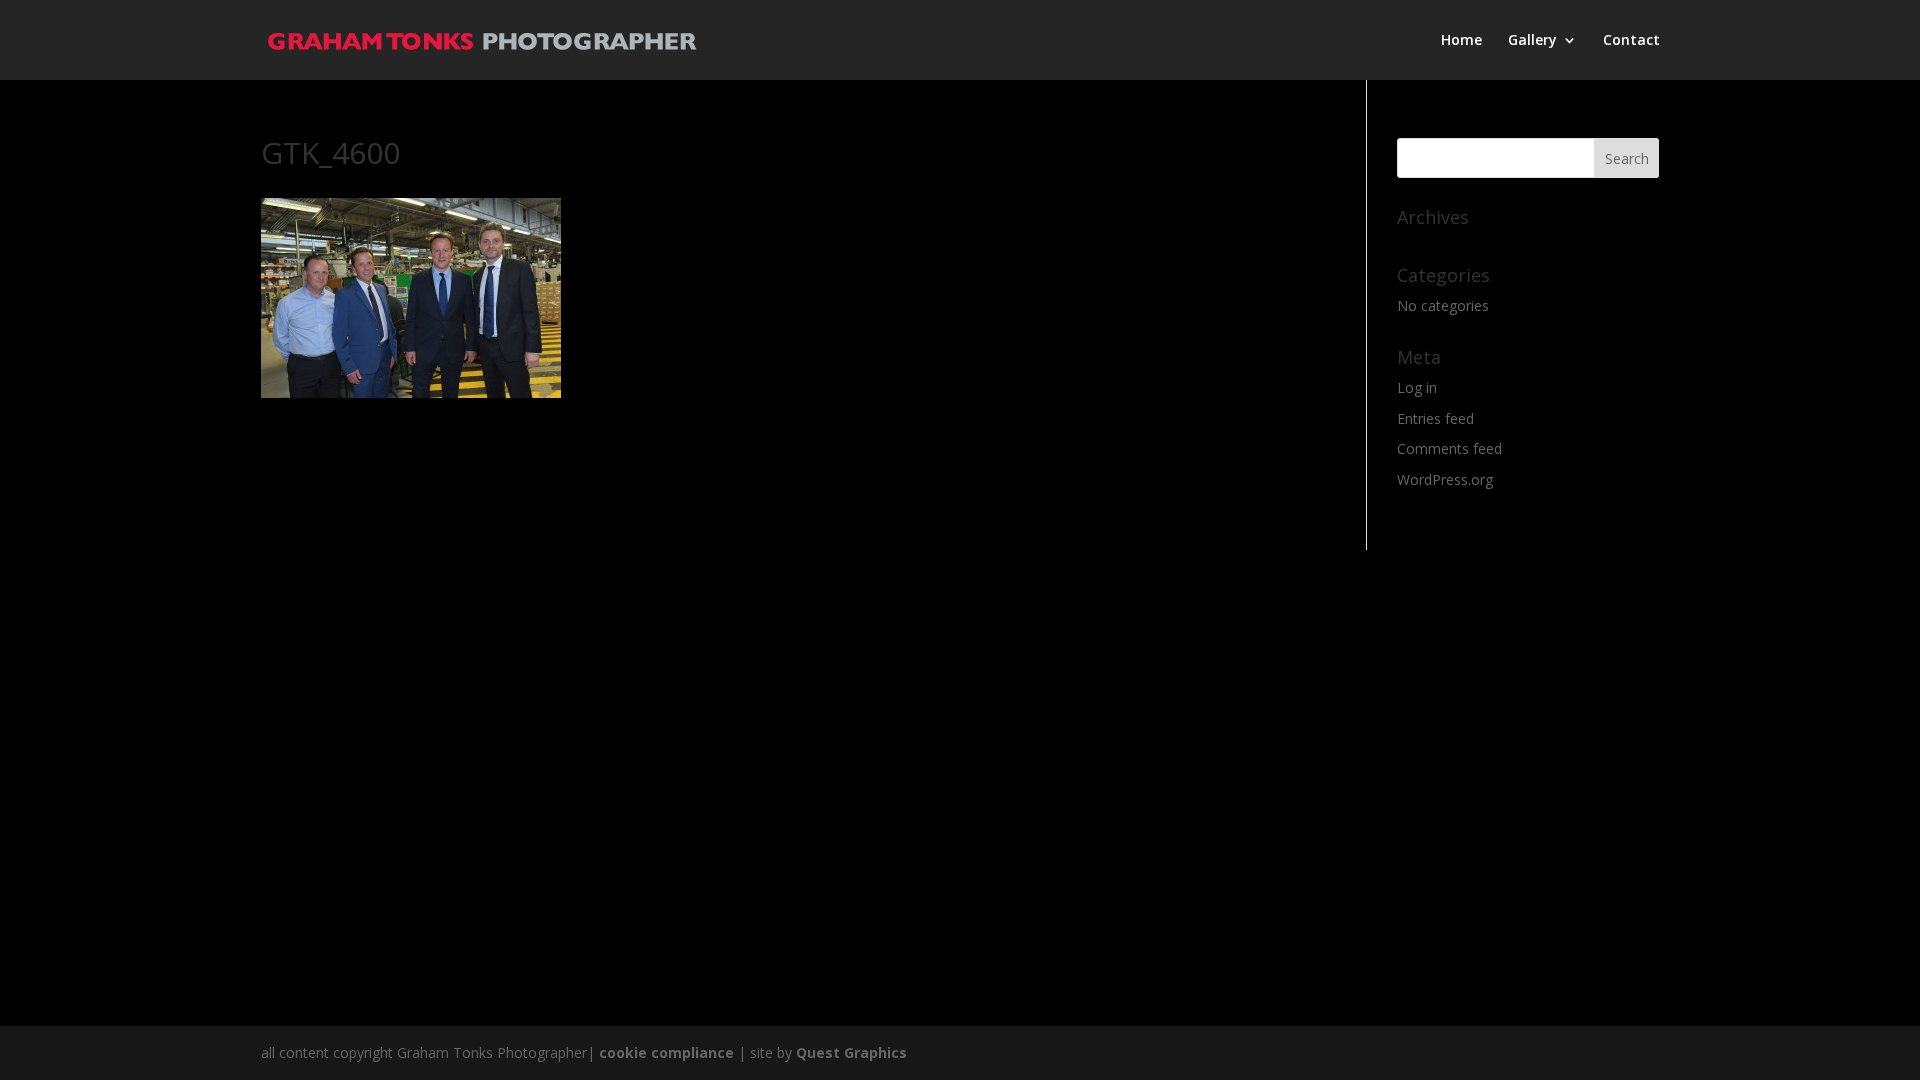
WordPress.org (1445, 479)
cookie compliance (666, 1052)
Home (1461, 41)
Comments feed (1449, 448)
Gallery (1532, 41)
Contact (1631, 41)
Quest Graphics (851, 1052)
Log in (1417, 387)
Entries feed (1435, 418)
